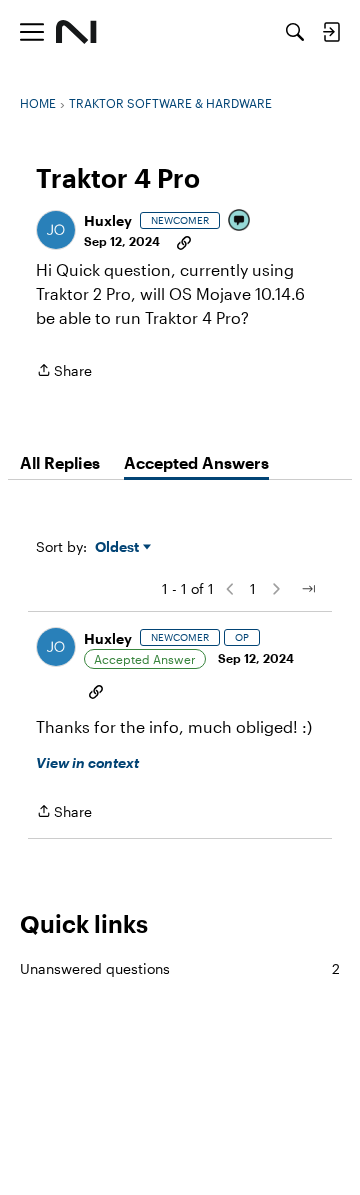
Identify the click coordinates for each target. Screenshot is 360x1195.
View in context (87, 762)
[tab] (60, 463)
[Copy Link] (184, 241)
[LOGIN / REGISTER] (331, 32)
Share (64, 372)
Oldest (119, 547)
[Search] (295, 32)
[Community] (76, 32)
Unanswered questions (180, 968)
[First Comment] (240, 221)
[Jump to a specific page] (308, 589)
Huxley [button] (108, 220)
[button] (56, 230)
